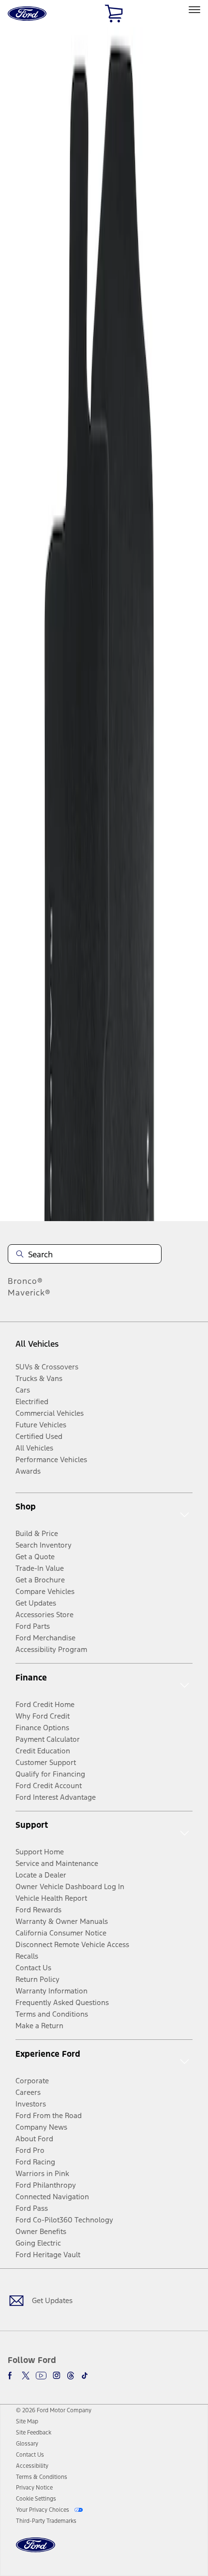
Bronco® (25, 1281)
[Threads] (71, 2376)
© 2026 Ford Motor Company (54, 2410)
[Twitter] (26, 2376)
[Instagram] (57, 2376)
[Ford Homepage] (36, 2551)
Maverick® (29, 1293)
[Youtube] (41, 2376)
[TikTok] (85, 2376)
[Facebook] (12, 2376)
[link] (27, 2421)
